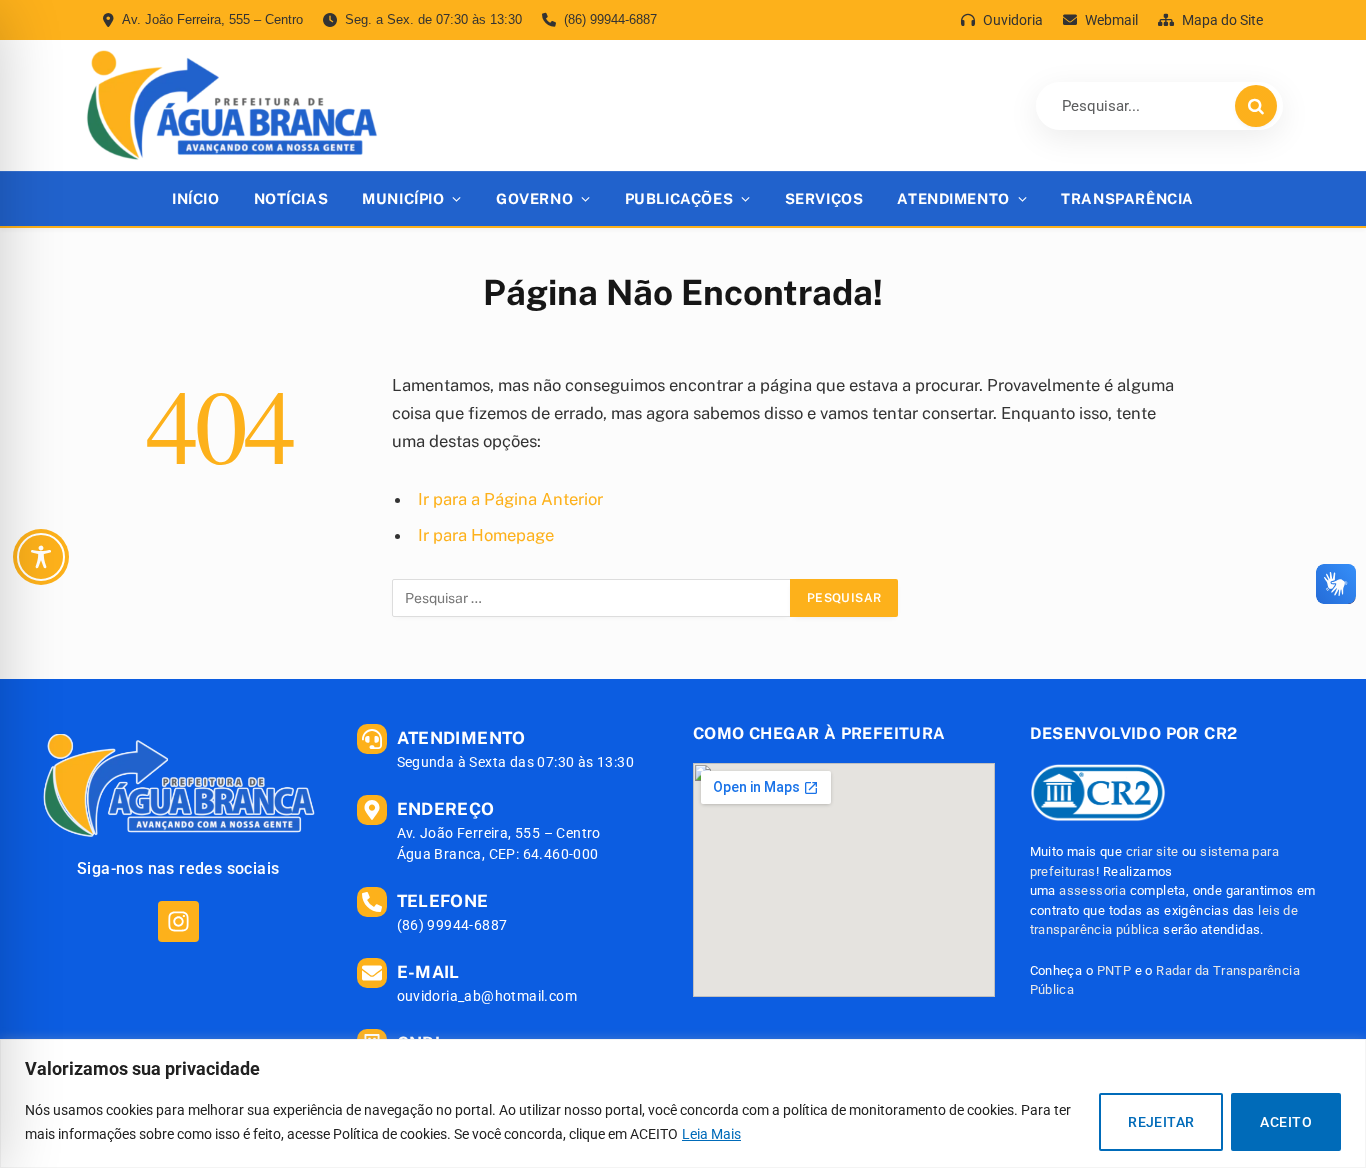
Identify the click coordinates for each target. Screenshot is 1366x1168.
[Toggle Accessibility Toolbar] (41, 557)
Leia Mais (711, 1134)
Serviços (824, 198)
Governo (534, 198)
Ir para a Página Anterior (510, 499)
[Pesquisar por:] (592, 598)
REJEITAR (1161, 1122)
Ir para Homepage (486, 535)
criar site (1152, 851)
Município (403, 198)
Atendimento (953, 198)
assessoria (1092, 890)
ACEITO (1286, 1122)
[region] (683, 1103)
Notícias (291, 198)
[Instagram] (178, 921)
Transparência (1127, 198)
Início (195, 198)
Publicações (679, 198)
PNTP (1114, 970)
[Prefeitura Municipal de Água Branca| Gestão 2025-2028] (231, 105)
